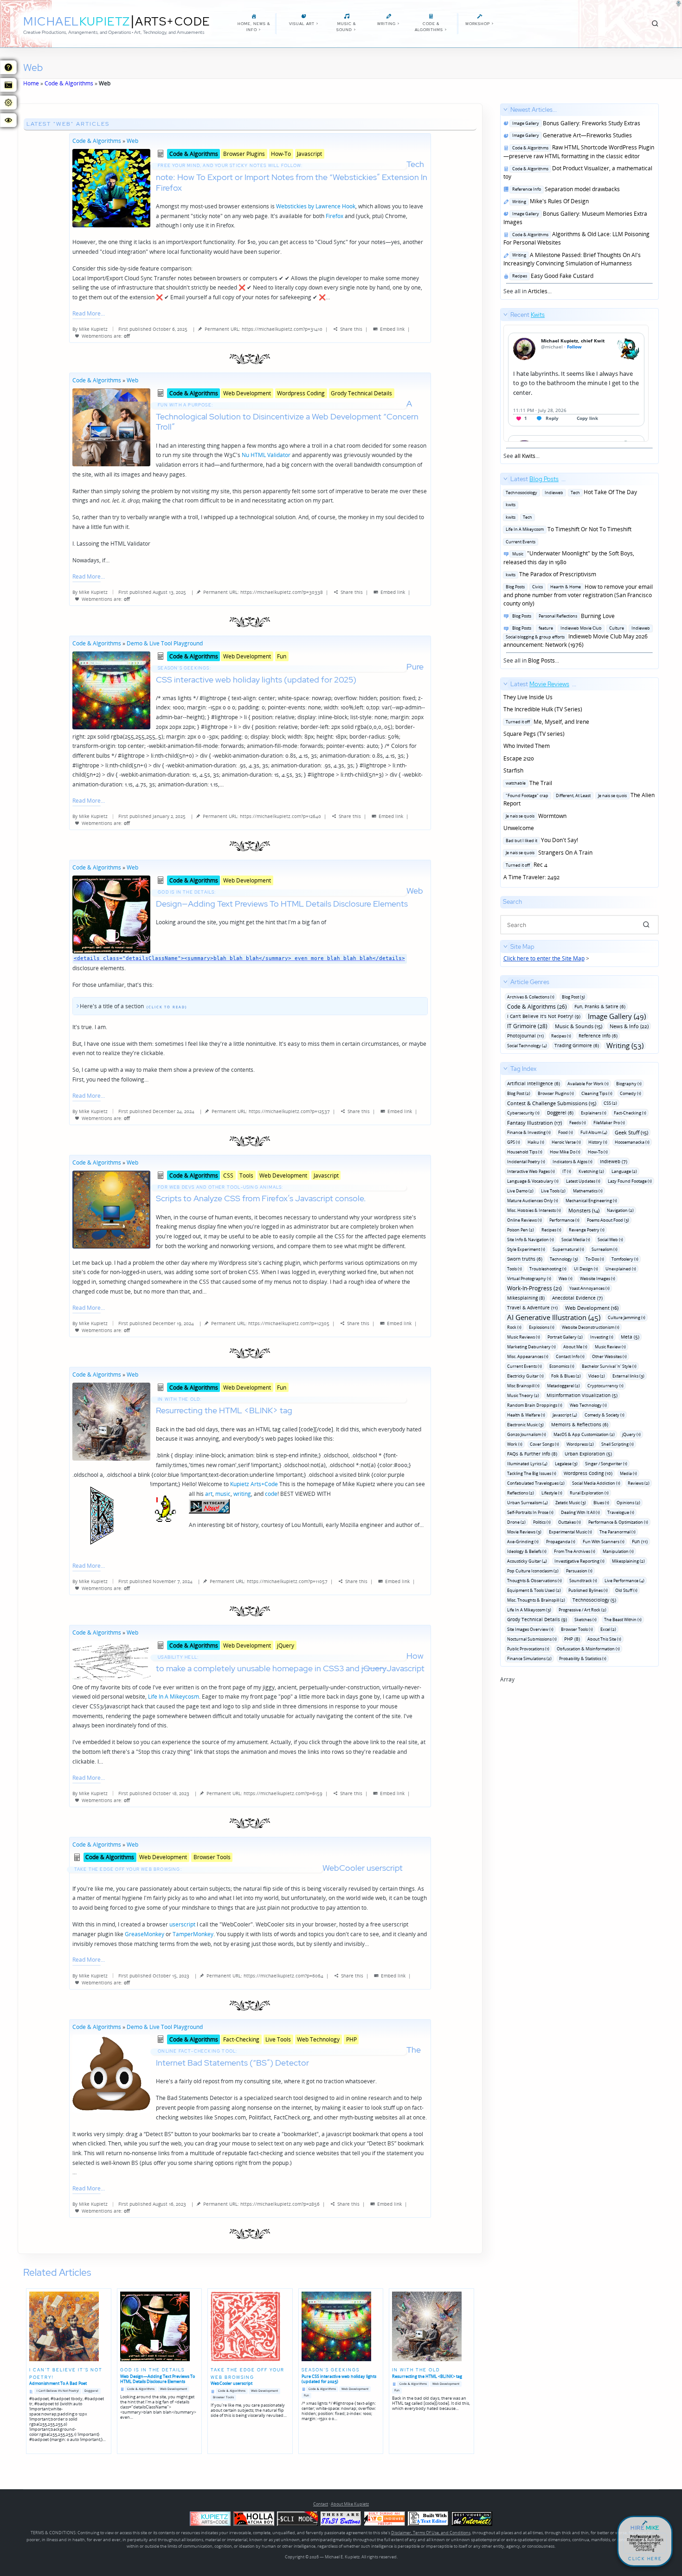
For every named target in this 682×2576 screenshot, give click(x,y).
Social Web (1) (610, 1240)
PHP (351, 2039)
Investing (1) (602, 1337)
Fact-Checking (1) (630, 1113)
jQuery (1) (631, 1434)
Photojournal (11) (525, 1036)
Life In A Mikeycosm (174, 1697)
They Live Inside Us (528, 697)
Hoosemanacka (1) (632, 1142)
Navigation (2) (620, 1210)
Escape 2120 (519, 758)
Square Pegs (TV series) (534, 734)
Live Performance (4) (624, 1581)
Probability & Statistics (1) (583, 1658)
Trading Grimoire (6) (577, 1045)
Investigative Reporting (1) (579, 1561)
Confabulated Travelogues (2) (536, 1483)
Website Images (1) (598, 1278)
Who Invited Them (527, 746)
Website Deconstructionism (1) (591, 1327)
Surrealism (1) (605, 1249)
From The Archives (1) (575, 1551)
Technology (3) (564, 1259)
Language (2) (624, 1171)
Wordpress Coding (301, 393)
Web (132, 141)
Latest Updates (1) (583, 1181)
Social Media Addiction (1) (596, 1483)
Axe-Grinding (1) (523, 1542)
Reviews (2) (639, 1483)
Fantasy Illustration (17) (534, 1123)
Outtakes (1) (569, 1522)
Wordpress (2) (580, 1444)
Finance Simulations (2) (529, 1658)
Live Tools (278, 2039)
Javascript (309, 154)
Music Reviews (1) (524, 1337)
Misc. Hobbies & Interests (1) (534, 1210)
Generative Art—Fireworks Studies (571, 135)
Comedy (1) (631, 1093)
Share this (351, 329)
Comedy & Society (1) (605, 1415)
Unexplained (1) (621, 1269)
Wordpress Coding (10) (588, 1473)
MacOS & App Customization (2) (584, 1434)
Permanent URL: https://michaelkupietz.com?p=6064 (265, 1976)
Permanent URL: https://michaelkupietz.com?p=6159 (264, 1793)
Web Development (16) (592, 1308)
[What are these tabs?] (8, 67)
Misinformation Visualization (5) (582, 1395)
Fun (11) (640, 1541)
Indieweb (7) (614, 1161)
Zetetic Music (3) (571, 1503)
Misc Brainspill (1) (523, 1386)
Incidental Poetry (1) (526, 1162)
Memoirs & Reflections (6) (580, 1424)
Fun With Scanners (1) (604, 1542)
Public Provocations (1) (528, 1649)
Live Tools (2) (553, 1191)
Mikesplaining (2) (628, 1561)
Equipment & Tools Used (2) (534, 1590)
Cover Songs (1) (544, 1444)
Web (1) (566, 1278)
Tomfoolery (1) (625, 1259)
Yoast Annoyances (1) (589, 1288)
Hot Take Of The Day (570, 492)
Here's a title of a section (112, 1006)
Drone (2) (516, 1522)
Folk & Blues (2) (566, 1376)
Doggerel (91, 2391)
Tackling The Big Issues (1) (532, 1473)
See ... (524, 385)
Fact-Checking (241, 2039)
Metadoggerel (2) (563, 1386)
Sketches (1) (585, 1620)
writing (242, 1494)
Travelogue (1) (621, 1512)
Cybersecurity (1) (523, 1113)
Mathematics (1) (588, 1191)
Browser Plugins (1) (556, 1093)
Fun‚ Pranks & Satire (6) (600, 1006)
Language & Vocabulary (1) (533, 1181)
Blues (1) (601, 1503)
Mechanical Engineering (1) (591, 1201)
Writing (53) (625, 1046)
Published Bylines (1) (588, 1590)
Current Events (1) (524, 1366)
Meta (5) (630, 1337)
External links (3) (628, 1376)
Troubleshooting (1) (548, 1269)
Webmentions (97, 336)
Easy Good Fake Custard (551, 276)
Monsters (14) (584, 1210)
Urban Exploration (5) (588, 1454)
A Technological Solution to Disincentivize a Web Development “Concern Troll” (287, 415)
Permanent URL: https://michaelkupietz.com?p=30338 (263, 592)
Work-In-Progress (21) (534, 1288)
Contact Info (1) (570, 1356)
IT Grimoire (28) (527, 1026)
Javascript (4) (565, 1415)
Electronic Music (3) (525, 1425)
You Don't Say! (541, 840)
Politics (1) (542, 1522)
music (223, 1494)
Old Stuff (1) (626, 1590)
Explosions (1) (542, 1327)
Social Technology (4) (527, 1046)
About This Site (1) (604, 1639)
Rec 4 (525, 865)
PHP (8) (572, 1639)
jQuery (286, 1645)
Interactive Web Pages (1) (531, 1171)
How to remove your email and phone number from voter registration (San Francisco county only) (578, 595)
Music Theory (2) (523, 1395)
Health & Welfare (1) (526, 1415)
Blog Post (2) (519, 1093)
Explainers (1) (594, 1113)
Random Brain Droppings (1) (535, 1405)
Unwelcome (519, 828)
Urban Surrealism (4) (528, 1503)
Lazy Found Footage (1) (630, 1181)
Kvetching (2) (591, 1171)
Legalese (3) (566, 1464)
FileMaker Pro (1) (609, 1123)
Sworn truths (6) (525, 1259)
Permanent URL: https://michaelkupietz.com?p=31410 (264, 329)
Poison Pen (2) (521, 1230)
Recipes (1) (561, 1036)
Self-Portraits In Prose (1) (530, 1512)
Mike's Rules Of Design (549, 201)
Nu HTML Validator (266, 455)
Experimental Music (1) (570, 1532)
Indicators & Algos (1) (573, 1162)
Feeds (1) (578, 1123)
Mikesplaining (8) (526, 1298)
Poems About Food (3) (608, 1220)
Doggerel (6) (560, 1113)
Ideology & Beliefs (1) (527, 1551)
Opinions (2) (628, 1503)
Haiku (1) (536, 1142)
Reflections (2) (521, 1493)
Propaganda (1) (561, 1542)
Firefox (335, 216)
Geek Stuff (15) (631, 1132)
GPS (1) (514, 1142)
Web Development (247, 393)
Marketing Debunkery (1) (531, 1347)
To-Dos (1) (595, 1259)
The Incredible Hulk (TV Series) (543, 709)
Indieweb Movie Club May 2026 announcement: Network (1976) (577, 637)
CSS (228, 1175)
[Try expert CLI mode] (297, 2519)
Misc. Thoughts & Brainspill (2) (536, 1600)
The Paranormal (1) (618, 1532)
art (209, 1494)
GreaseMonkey (145, 1934)
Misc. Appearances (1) (528, 1356)
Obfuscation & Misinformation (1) (588, 1649)
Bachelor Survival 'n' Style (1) (609, 1366)
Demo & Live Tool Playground (165, 643)
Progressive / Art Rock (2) (582, 1610)
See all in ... (579, 200)
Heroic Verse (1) (566, 1142)
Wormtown (535, 816)
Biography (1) (629, 1084)
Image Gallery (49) (617, 1016)
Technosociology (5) (594, 1600)
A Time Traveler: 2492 (531, 877)
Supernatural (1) (568, 1249)
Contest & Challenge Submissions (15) (552, 1103)
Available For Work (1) (588, 1084)
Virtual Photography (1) (529, 1278)
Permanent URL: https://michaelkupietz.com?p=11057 (269, 1581)
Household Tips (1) (525, 1152)
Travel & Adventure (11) (532, 1307)
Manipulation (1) (618, 1551)
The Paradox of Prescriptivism (550, 574)
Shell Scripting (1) (618, 1444)
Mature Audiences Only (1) (533, 1201)
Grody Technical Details (361, 393)
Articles (538, 291)
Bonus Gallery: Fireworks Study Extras (575, 123)
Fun (282, 656)
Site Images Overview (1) (530, 1629)
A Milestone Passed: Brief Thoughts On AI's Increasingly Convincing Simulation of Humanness (572, 259)
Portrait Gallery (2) (565, 1337)
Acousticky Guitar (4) (527, 1561)
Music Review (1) (610, 1347)
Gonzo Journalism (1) (527, 1434)
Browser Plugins (244, 154)
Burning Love (562, 616)
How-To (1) (598, 1152)
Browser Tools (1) (577, 1629)
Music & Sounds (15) (579, 1026)
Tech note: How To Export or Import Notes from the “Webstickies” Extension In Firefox (292, 176)
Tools (246, 1175)
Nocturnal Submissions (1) (532, 1639)
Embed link (392, 329)
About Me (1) (575, 1347)
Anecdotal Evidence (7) (577, 1298)
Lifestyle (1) (552, 1493)
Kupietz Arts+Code (254, 1484)
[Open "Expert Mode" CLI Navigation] (8, 85)
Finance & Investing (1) (529, 1132)
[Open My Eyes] (8, 120)
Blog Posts (541, 660)
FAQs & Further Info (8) (532, 1454)
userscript (182, 1924)
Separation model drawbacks (565, 189)
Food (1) (566, 1132)
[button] (646, 925)
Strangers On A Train (548, 853)
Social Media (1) (576, 1240)
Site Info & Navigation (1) (531, 1240)
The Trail (528, 783)
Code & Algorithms (69, 83)
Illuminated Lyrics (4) (527, 1464)
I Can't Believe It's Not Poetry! (58, 2391)
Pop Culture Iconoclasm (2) (533, 1571)
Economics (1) (562, 1366)
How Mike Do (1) (565, 1152)
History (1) (598, 1142)
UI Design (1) (586, 1269)
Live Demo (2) (520, 1191)
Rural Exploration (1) (589, 1493)
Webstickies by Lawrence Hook (316, 206)
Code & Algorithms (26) (537, 1007)
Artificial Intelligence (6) (534, 1083)
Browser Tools (212, 1857)
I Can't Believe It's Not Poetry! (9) (544, 1016)
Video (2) (597, 1376)
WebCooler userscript (239, 1868)
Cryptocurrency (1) (605, 1386)
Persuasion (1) (579, 1571)
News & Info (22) (629, 1026)
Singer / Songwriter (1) (606, 1464)
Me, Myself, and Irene (546, 722)
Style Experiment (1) (526, 1249)
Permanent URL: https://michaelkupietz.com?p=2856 (261, 2204)
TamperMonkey (193, 1934)
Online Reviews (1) (524, 1220)
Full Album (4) (594, 1132)
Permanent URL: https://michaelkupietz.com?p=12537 (271, 1111)
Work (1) (515, 1444)
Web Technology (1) (588, 1405)
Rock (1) (514, 1327)
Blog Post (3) (573, 997)
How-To (281, 154)
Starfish (513, 770)
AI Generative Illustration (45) (554, 1317)
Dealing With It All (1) (580, 1512)
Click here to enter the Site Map (544, 958)
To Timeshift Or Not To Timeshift (567, 529)
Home (31, 83)
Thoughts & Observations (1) (534, 1581)
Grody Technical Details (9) (537, 1619)
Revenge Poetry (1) (587, 1230)
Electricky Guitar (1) (525, 1376)
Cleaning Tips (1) (597, 1093)
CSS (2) (610, 1103)
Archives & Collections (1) (531, 997)
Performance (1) (564, 1220)
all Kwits (525, 456)
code (271, 1494)
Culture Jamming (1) (627, 1317)
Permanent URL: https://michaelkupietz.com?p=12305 (270, 1323)
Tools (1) (515, 1269)
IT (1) (567, 1171)
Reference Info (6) (598, 1036)
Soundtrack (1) (583, 1581)
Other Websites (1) (609, 1356)
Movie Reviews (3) (524, 1532)
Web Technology (318, 2039)
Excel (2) (608, 1629)
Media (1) (628, 1473)
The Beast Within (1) (623, 1620)
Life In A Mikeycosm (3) (529, 1610)
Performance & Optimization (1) (618, 1522)
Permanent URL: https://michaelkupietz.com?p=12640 (262, 816)
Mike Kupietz (93, 329)
